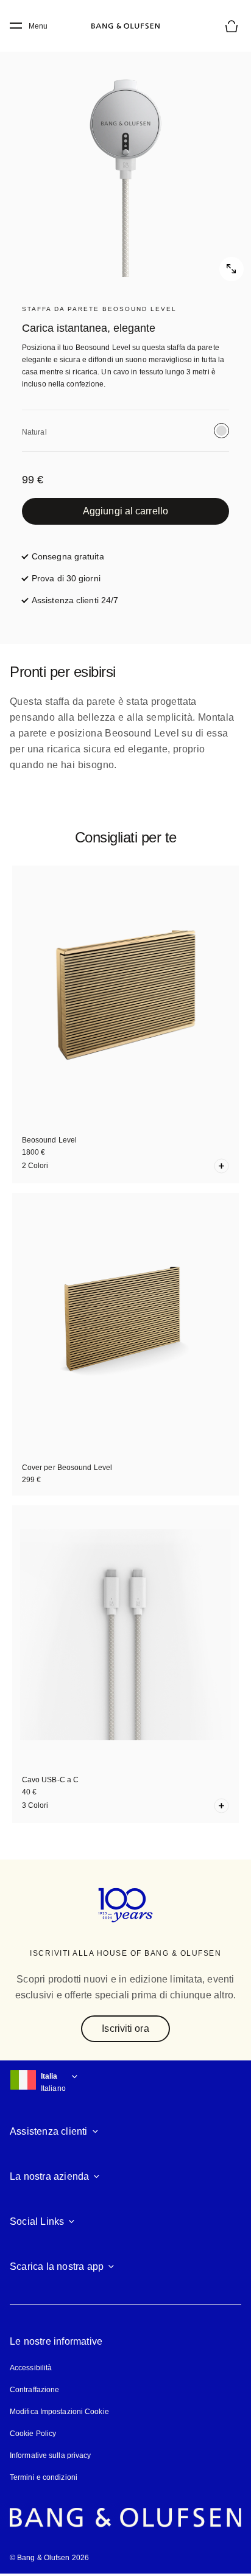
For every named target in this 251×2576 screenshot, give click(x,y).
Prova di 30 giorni (66, 578)
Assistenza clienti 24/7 (75, 600)
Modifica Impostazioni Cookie (59, 2412)
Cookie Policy (33, 2434)
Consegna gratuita (68, 556)
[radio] (221, 431)
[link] (125, 511)
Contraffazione (34, 2390)
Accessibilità (31, 2368)
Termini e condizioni (44, 2477)
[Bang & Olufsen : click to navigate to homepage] (125, 26)
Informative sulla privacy (51, 2455)
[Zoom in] (125, 156)
